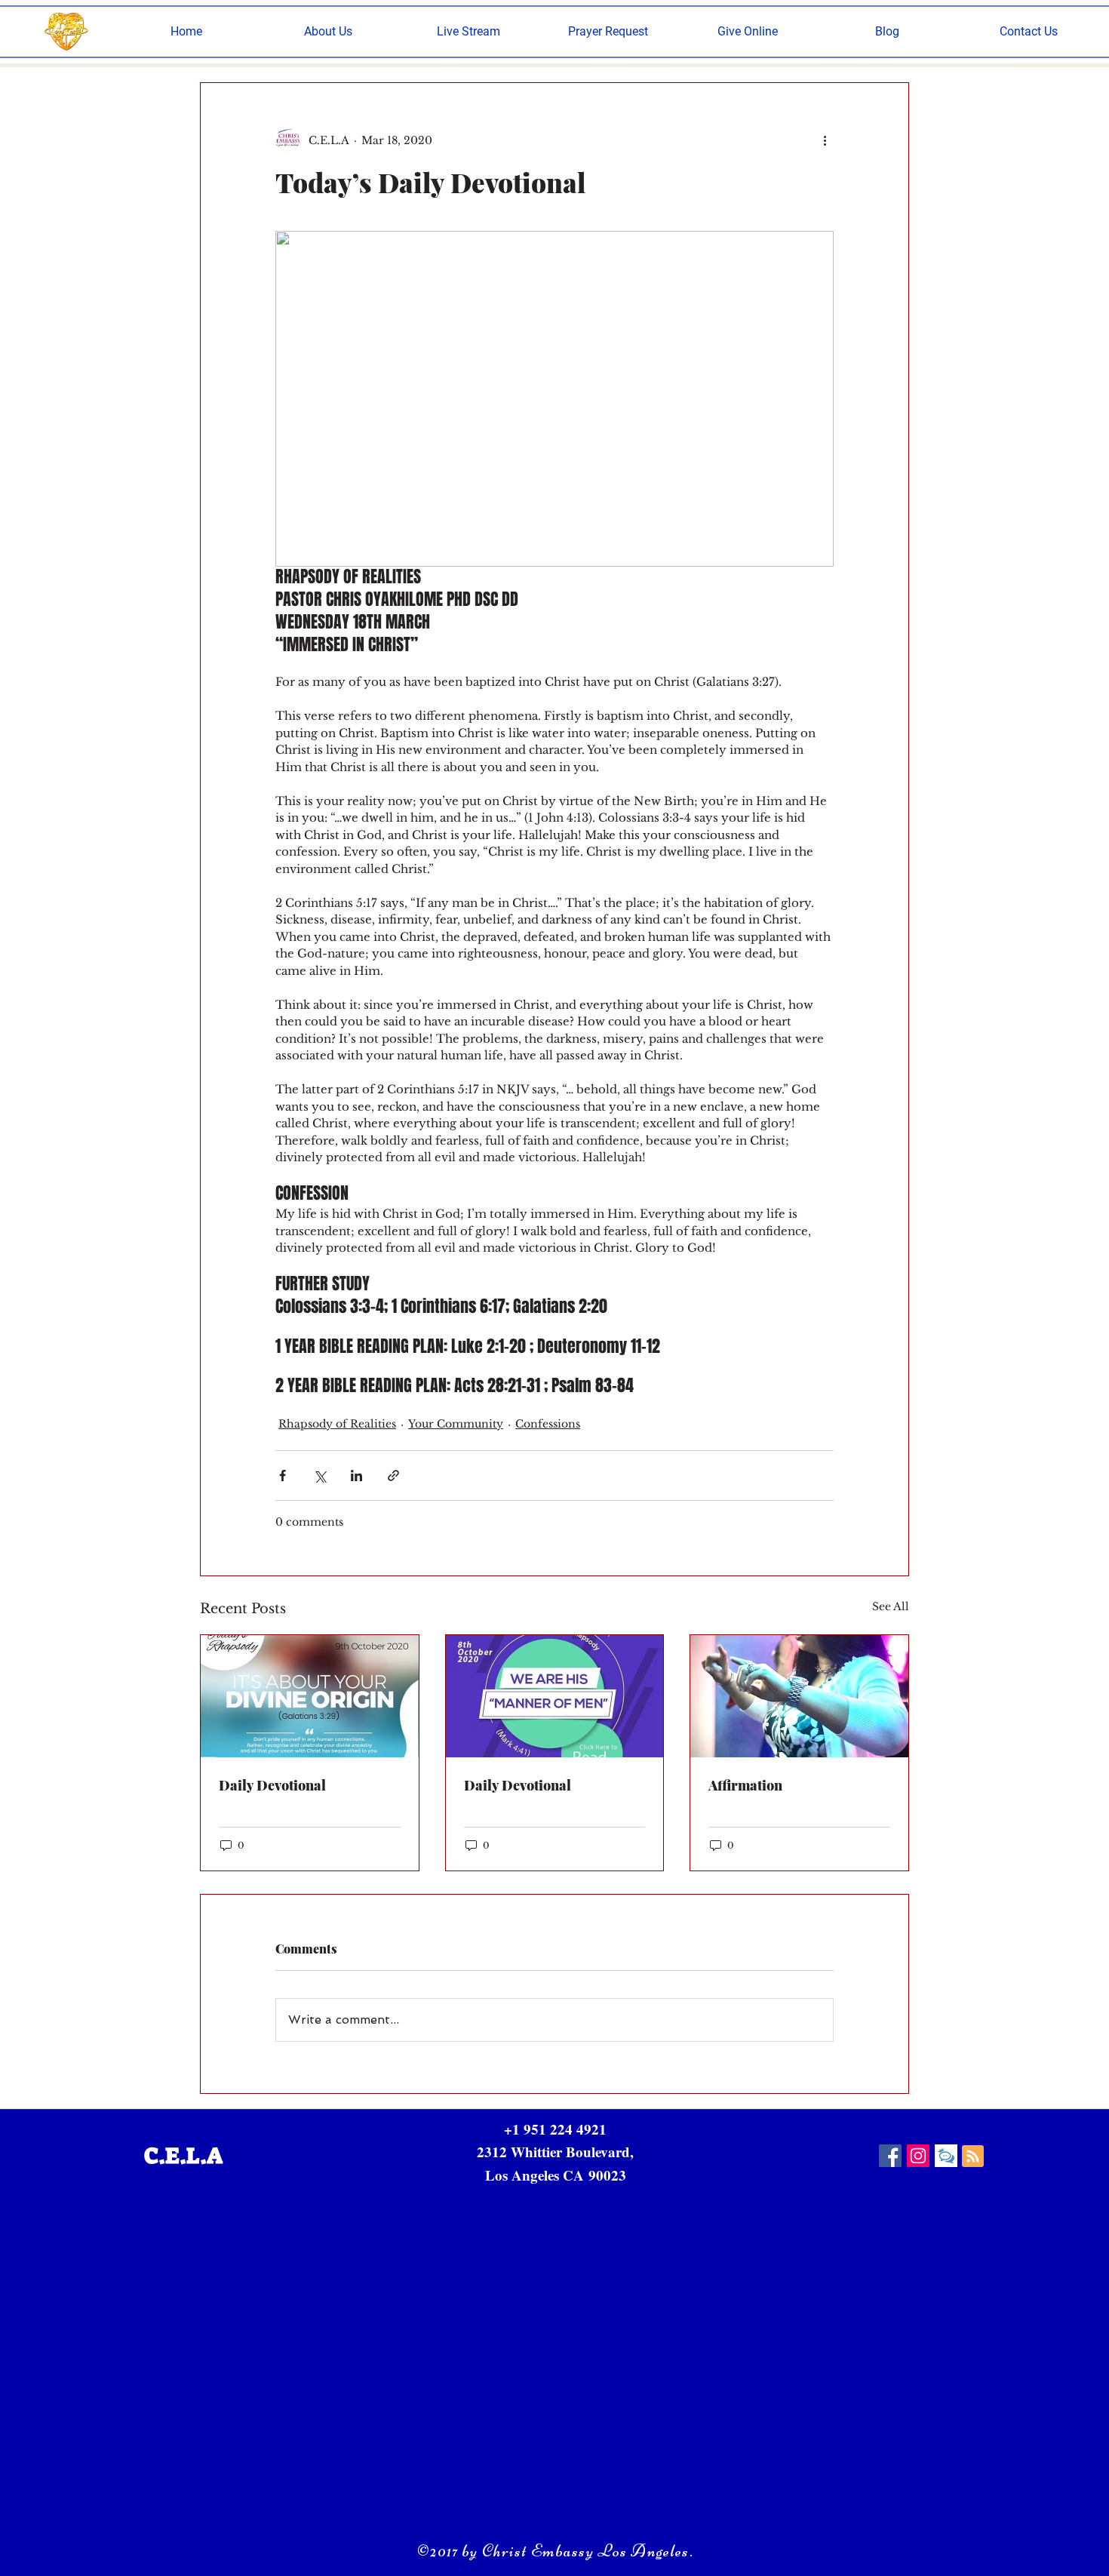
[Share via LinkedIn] (356, 1476)
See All (891, 1606)
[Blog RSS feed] (973, 2157)
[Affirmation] (799, 1696)
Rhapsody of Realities (337, 1424)
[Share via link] (393, 1476)
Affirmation (745, 1785)
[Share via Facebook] (283, 1476)
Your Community (456, 1424)
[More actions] (825, 140)
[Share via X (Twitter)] (319, 1476)
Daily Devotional (272, 1785)
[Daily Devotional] (310, 1696)
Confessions (548, 1424)
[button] (328, 31)
